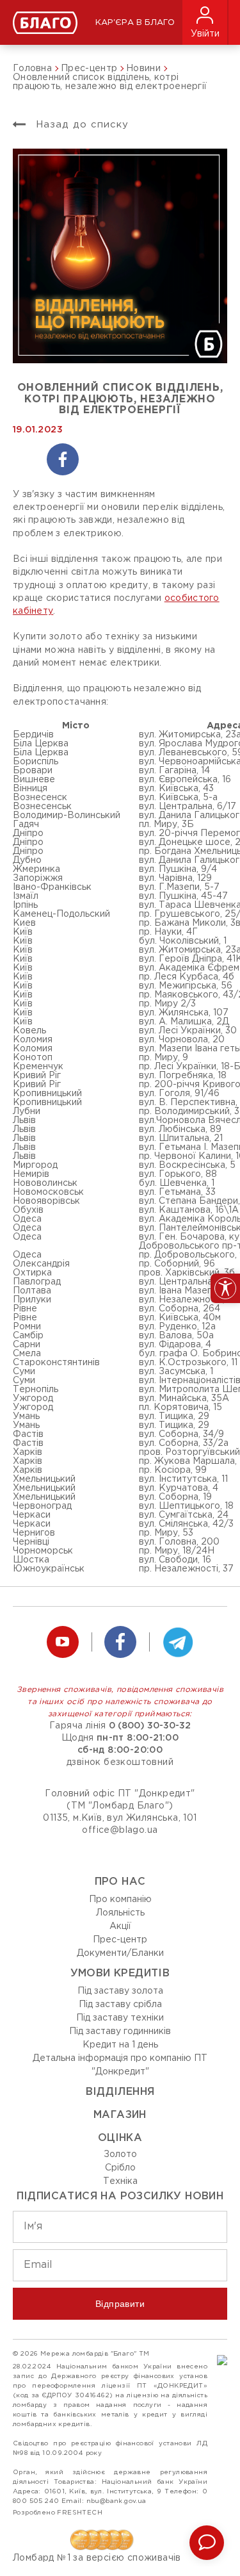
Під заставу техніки (120, 2018)
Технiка (120, 2181)
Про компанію (120, 1899)
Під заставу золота (120, 1991)
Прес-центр (120, 1940)
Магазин (120, 2115)
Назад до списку (80, 125)
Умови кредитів (120, 1973)
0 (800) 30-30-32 (150, 1726)
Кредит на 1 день (120, 2045)
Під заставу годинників (120, 2031)
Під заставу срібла (120, 2005)
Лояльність (120, 1913)
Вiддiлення (120, 2092)
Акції (120, 1926)
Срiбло (120, 2168)
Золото (120, 2154)
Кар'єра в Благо (135, 23)
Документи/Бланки (120, 1953)
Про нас (120, 1882)
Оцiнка (120, 2138)
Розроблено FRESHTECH (58, 2513)
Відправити (120, 2304)
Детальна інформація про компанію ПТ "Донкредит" (120, 2065)
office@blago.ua (120, 1830)
